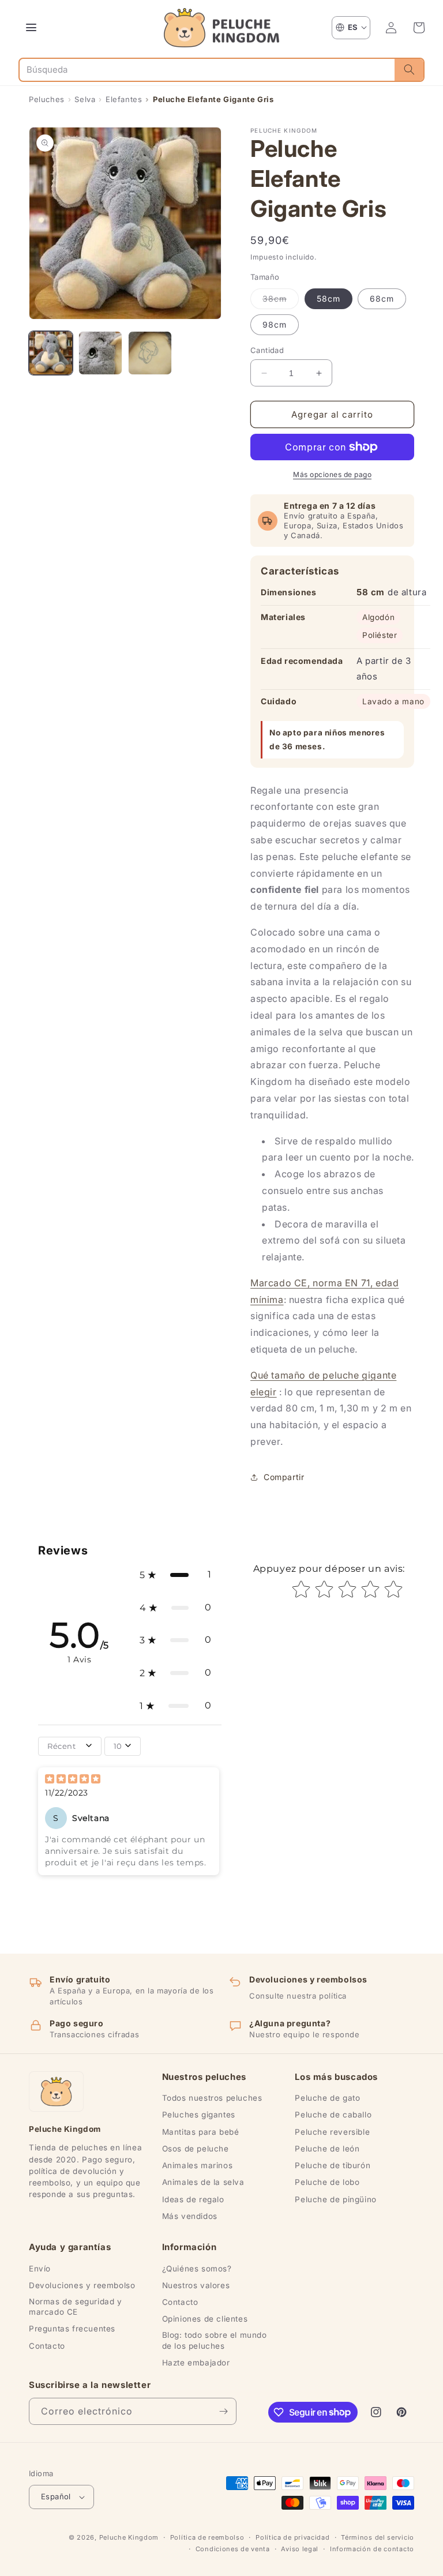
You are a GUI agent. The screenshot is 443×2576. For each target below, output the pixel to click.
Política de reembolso (207, 2537)
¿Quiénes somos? (197, 2269)
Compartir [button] (284, 1477)
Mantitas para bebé (201, 2132)
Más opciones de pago (332, 474)
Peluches (47, 99)
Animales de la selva (203, 2182)
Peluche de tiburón (333, 2165)
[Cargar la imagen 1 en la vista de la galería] (51, 353)
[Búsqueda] (409, 70)
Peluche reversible (332, 2132)
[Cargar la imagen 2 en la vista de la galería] (100, 353)
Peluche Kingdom (129, 2537)
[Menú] (31, 28)
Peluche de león (327, 2149)
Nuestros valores (196, 2285)
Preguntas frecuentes (72, 2329)
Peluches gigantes (199, 2115)
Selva (85, 99)
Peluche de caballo (333, 2115)
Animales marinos (198, 2165)
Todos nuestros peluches (212, 2098)
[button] (419, 28)
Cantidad (267, 350)
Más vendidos (190, 2216)
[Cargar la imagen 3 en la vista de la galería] (150, 353)
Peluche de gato (327, 2098)
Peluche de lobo (327, 2182)
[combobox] (207, 70)
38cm (281, 301)
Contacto (47, 2346)
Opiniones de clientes (205, 2319)
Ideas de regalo (193, 2199)
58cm (329, 298)
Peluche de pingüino (335, 2199)
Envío (40, 2269)
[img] (73, 1780)
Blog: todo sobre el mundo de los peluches (215, 2340)
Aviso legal (300, 2549)
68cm (382, 298)
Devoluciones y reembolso (82, 2285)
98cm (275, 324)
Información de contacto (372, 2549)
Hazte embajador (196, 2363)
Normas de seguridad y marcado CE (76, 2307)
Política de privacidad (292, 2537)
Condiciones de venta (233, 2549)
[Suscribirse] (223, 2411)
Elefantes (124, 99)
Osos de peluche (196, 2149)
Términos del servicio (378, 2537)
